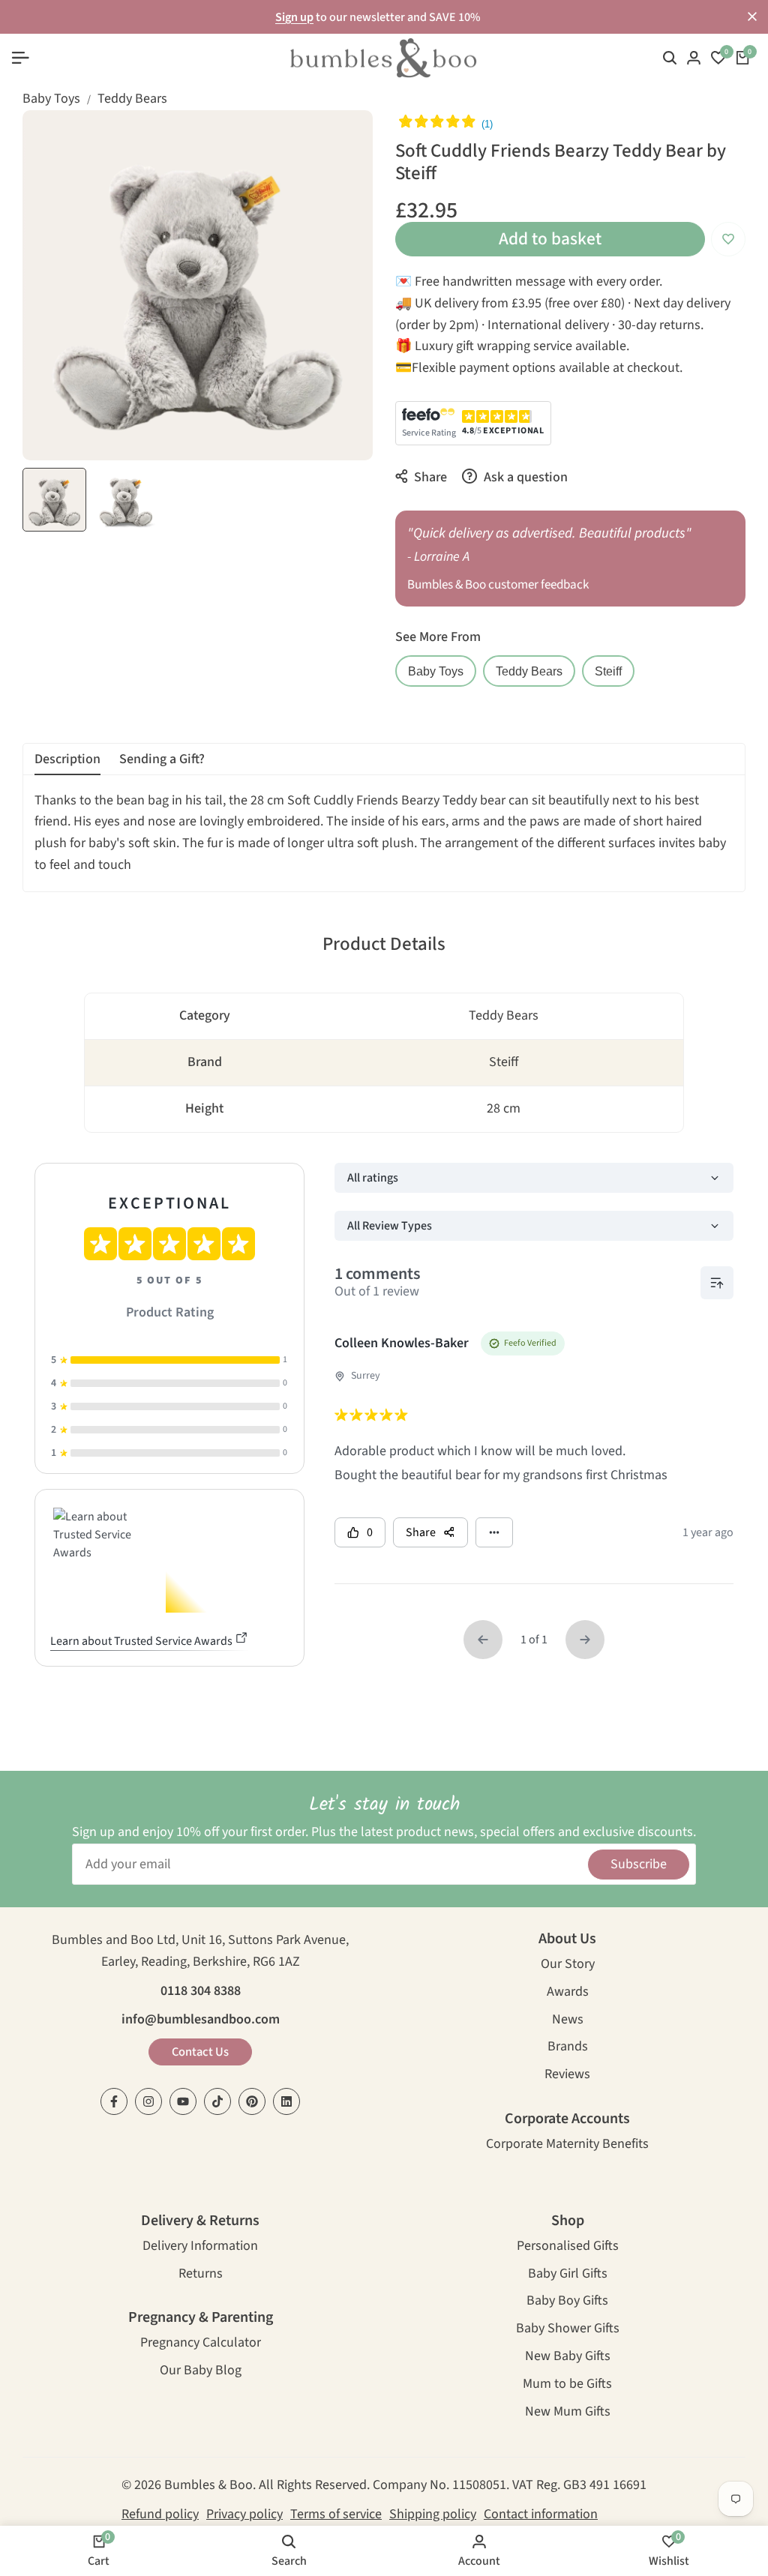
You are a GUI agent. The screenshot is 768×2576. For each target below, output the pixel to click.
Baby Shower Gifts (568, 2330)
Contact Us (200, 2052)
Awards (568, 1993)
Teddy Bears (132, 99)
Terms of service (336, 2514)
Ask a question (524, 477)
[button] (728, 239)
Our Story (568, 1965)
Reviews (567, 2076)
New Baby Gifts (568, 2357)
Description (67, 759)
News (568, 2021)
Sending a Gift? (162, 759)
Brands (568, 2048)
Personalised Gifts (568, 2247)
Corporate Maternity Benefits (567, 2145)
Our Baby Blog (201, 2372)
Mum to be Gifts (567, 2385)
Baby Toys (51, 99)
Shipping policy (433, 2514)
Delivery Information (200, 2247)
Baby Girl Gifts (568, 2275)
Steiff (608, 671)
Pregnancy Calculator (201, 2344)
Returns (201, 2275)
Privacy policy (244, 2514)
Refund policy (160, 2514)
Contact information (541, 2514)
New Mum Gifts (568, 2413)
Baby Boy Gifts (567, 2302)
